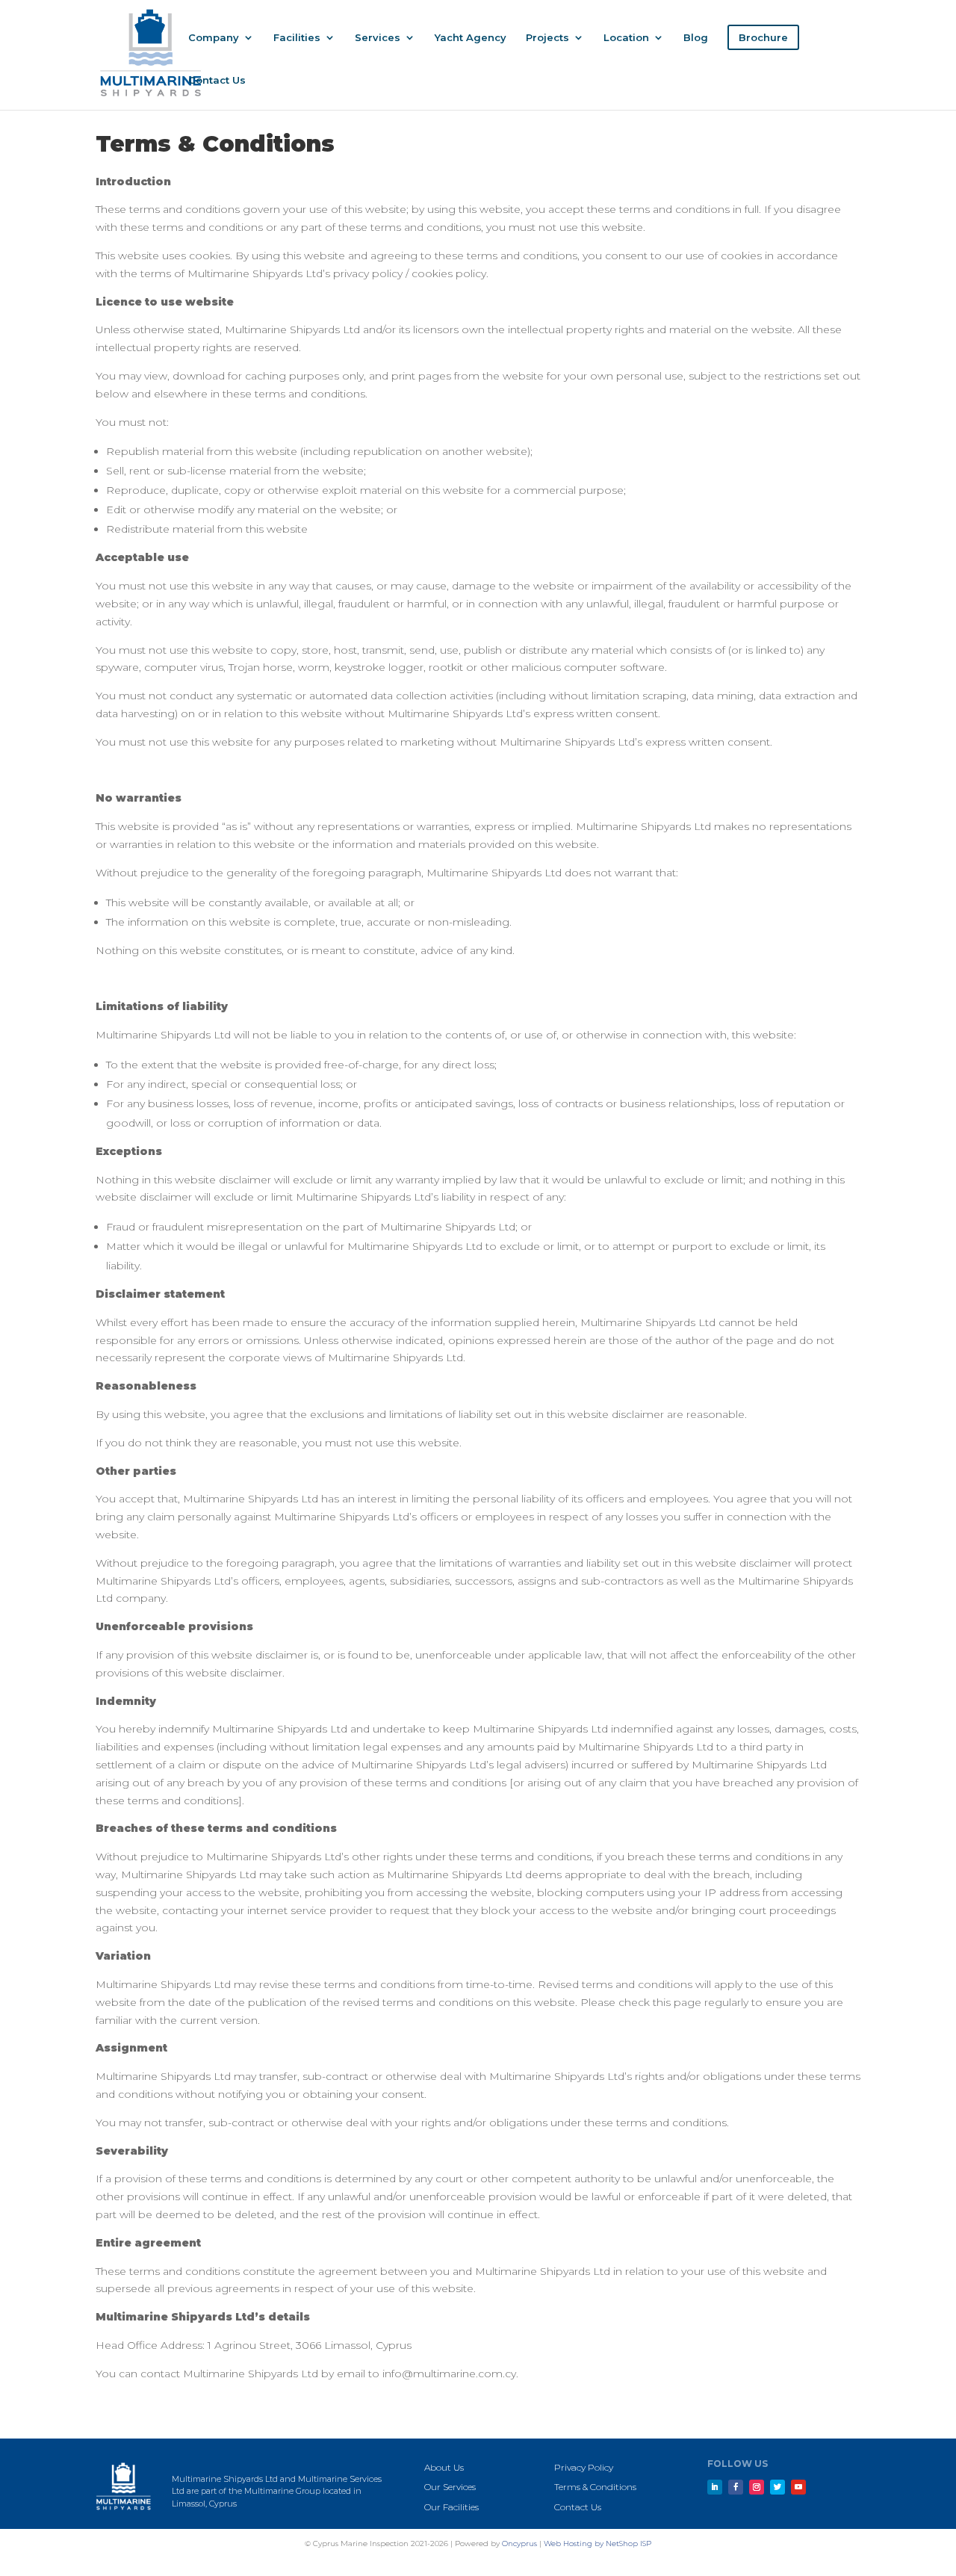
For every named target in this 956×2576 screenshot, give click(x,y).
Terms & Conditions (595, 2487)
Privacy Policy (584, 2467)
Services (378, 38)
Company (214, 38)
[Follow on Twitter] (777, 2487)
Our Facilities (451, 2507)
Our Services (450, 2487)
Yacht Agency (471, 38)
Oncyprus (519, 2544)
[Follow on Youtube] (798, 2487)
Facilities (297, 38)
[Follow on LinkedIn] (715, 2487)
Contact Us (217, 80)
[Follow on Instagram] (757, 2487)
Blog (696, 38)
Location (626, 38)
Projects (547, 38)
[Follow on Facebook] (736, 2487)
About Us (444, 2467)
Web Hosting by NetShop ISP (597, 2544)
